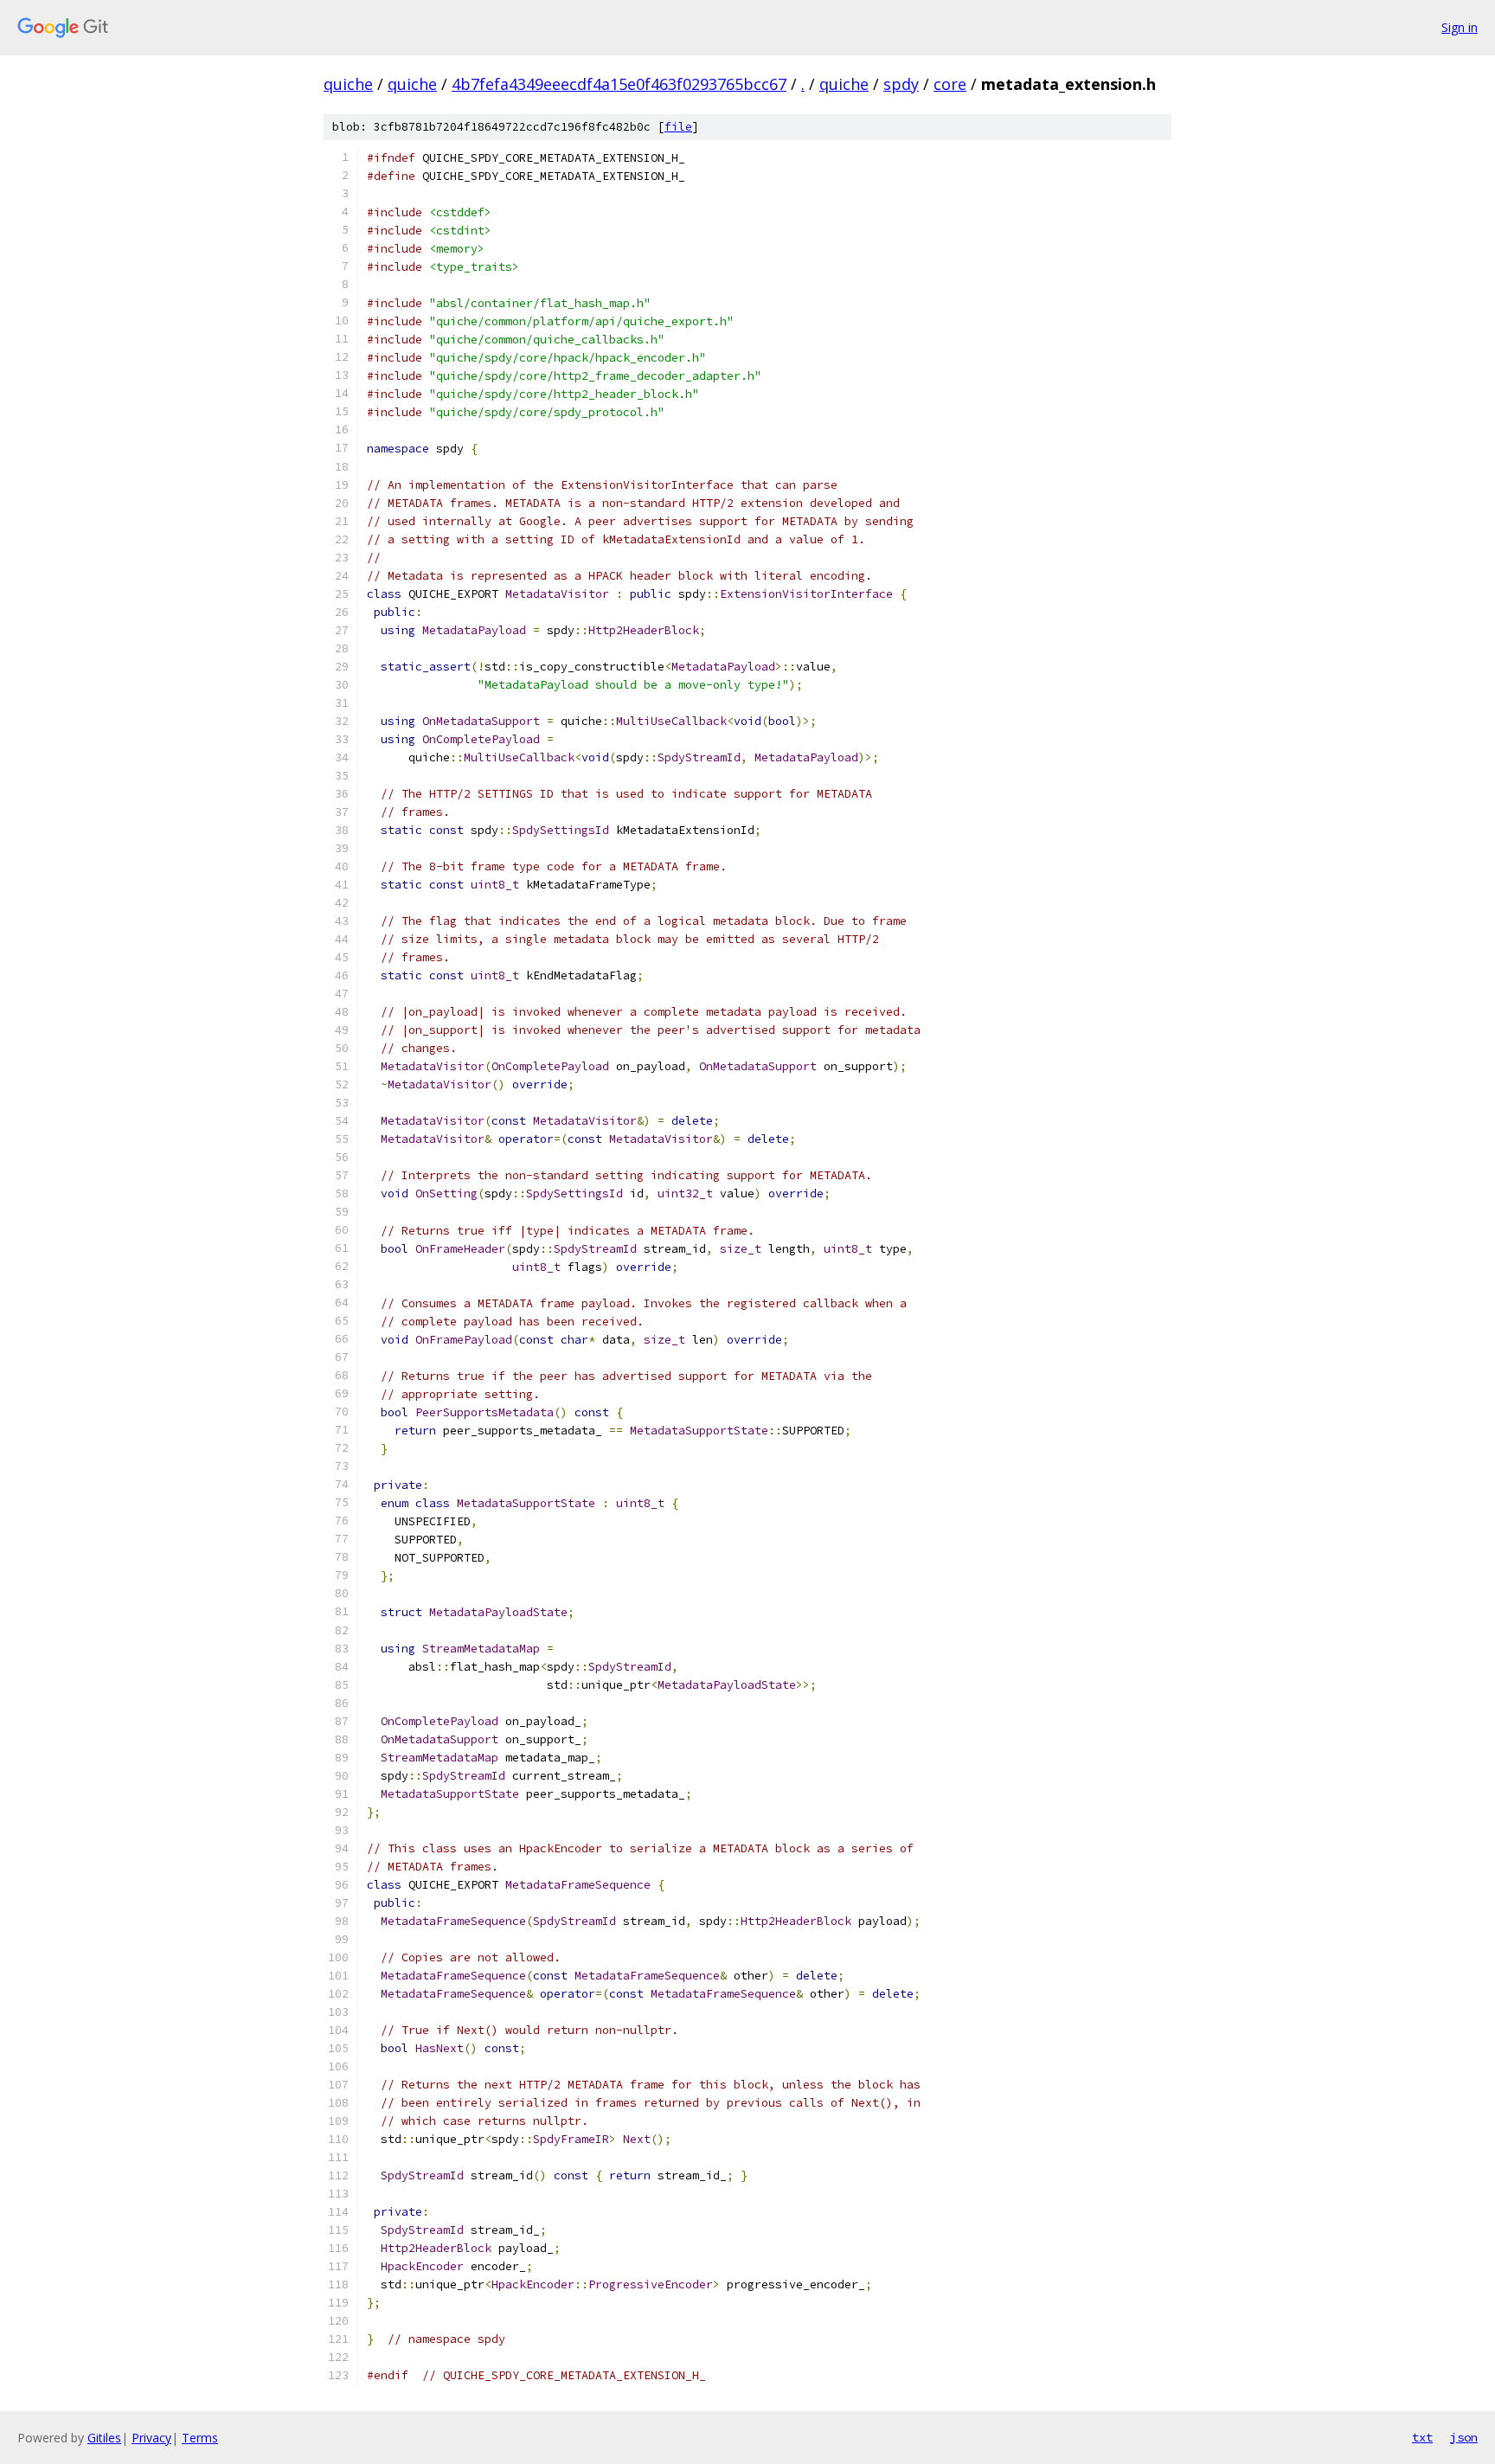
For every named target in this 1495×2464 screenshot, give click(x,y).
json (1464, 2437)
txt (1422, 2437)
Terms (200, 2438)
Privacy (151, 2438)
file (678, 127)
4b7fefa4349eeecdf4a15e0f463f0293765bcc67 (619, 84)
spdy (901, 84)
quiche (348, 84)
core (950, 84)
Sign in (1460, 27)
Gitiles (104, 2438)
